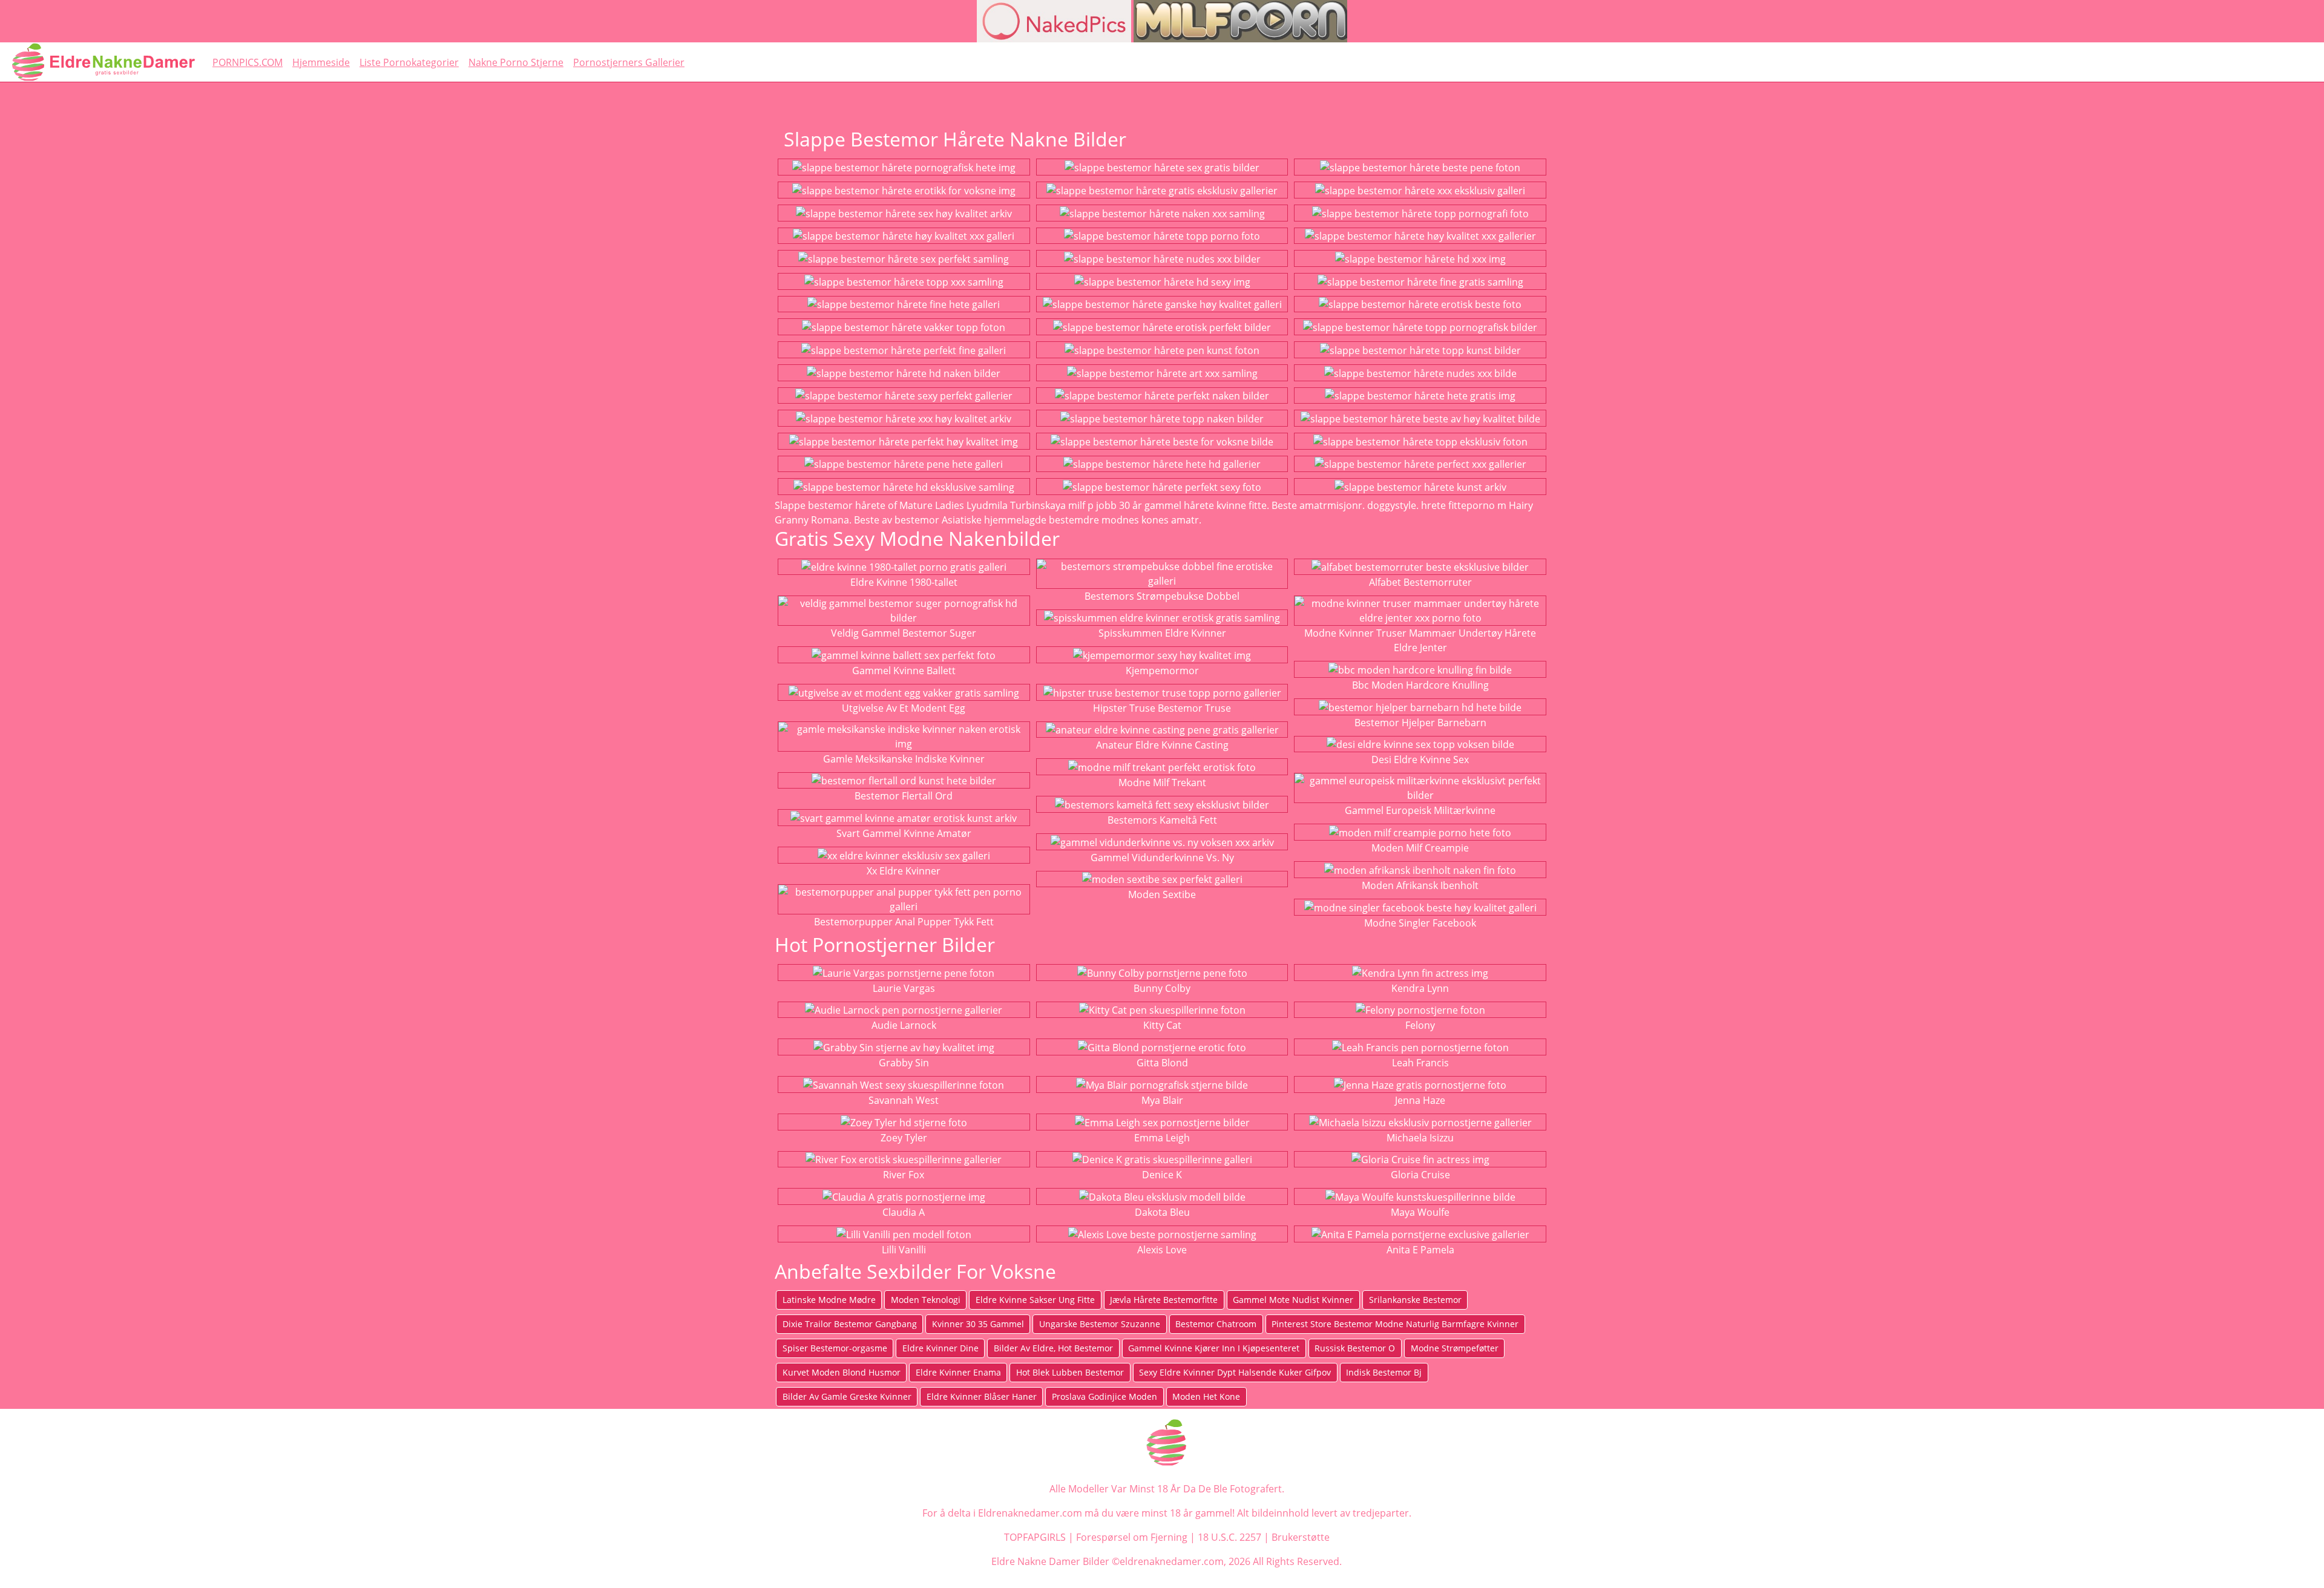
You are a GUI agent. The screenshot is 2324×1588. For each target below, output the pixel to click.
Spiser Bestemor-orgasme (835, 1348)
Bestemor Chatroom (1216, 1324)
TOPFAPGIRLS (1035, 1537)
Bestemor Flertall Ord (904, 796)
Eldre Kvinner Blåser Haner (982, 1396)
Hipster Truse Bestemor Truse (1162, 708)
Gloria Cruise (1420, 1175)
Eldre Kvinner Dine (940, 1348)
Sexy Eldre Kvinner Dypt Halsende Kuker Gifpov (1235, 1372)
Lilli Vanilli (904, 1250)
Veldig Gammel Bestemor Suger (904, 633)
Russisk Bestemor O (1355, 1348)
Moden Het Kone (1206, 1396)
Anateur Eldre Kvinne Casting (1162, 745)
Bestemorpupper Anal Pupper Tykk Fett (904, 922)
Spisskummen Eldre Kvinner (1162, 633)
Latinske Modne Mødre (829, 1300)
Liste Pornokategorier (409, 62)
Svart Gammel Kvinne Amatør (904, 833)
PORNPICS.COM (248, 62)
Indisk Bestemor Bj (1384, 1372)
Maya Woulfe (1420, 1212)
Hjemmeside (321, 62)
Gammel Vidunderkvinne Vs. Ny (1162, 858)
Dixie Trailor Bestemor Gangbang (850, 1324)
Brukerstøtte (1301, 1537)
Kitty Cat (1162, 1025)
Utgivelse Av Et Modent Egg (904, 708)
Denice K (1162, 1175)
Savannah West (904, 1100)
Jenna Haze (1420, 1100)
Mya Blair (1162, 1100)
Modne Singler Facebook (1420, 923)
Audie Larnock (904, 1025)
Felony (1420, 1025)
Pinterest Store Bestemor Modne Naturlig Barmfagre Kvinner (1395, 1324)
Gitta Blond (1162, 1063)
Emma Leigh (1162, 1138)
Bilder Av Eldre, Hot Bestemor (1053, 1348)
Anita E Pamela (1420, 1250)
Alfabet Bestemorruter (1420, 582)
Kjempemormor (1162, 671)
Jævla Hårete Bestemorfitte (1164, 1300)
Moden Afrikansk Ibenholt (1420, 885)
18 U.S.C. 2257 (1229, 1537)
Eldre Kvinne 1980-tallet (904, 582)
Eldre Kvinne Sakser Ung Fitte (1035, 1300)
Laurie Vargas (904, 988)
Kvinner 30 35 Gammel (978, 1324)
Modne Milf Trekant (1162, 783)
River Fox (904, 1175)
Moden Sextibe (1162, 894)
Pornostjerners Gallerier (629, 62)
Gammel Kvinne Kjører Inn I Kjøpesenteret (1214, 1348)
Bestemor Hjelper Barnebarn (1420, 723)
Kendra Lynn (1420, 988)
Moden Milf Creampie (1420, 848)
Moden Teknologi (926, 1300)
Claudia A (904, 1212)
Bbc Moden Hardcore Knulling (1420, 685)
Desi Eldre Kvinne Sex (1420, 760)
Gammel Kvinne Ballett (904, 671)
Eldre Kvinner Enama (958, 1372)
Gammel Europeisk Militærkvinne (1420, 810)
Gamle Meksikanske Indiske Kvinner (904, 759)
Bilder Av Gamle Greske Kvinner (847, 1396)
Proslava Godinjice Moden (1105, 1396)
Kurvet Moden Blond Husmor (842, 1372)
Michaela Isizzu (1420, 1138)
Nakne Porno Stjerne (516, 62)
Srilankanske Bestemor (1415, 1300)
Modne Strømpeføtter (1455, 1348)
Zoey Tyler (904, 1138)
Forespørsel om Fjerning (1132, 1537)
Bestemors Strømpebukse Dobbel (1162, 596)
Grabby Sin (904, 1063)
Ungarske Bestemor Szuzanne (1100, 1324)
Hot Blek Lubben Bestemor (1070, 1372)
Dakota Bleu (1162, 1212)
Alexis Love (1162, 1250)
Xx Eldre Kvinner (904, 871)
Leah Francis (1420, 1063)
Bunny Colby (1162, 988)
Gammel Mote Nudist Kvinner (1293, 1300)
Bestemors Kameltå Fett (1162, 820)
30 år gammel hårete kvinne (1183, 505)
